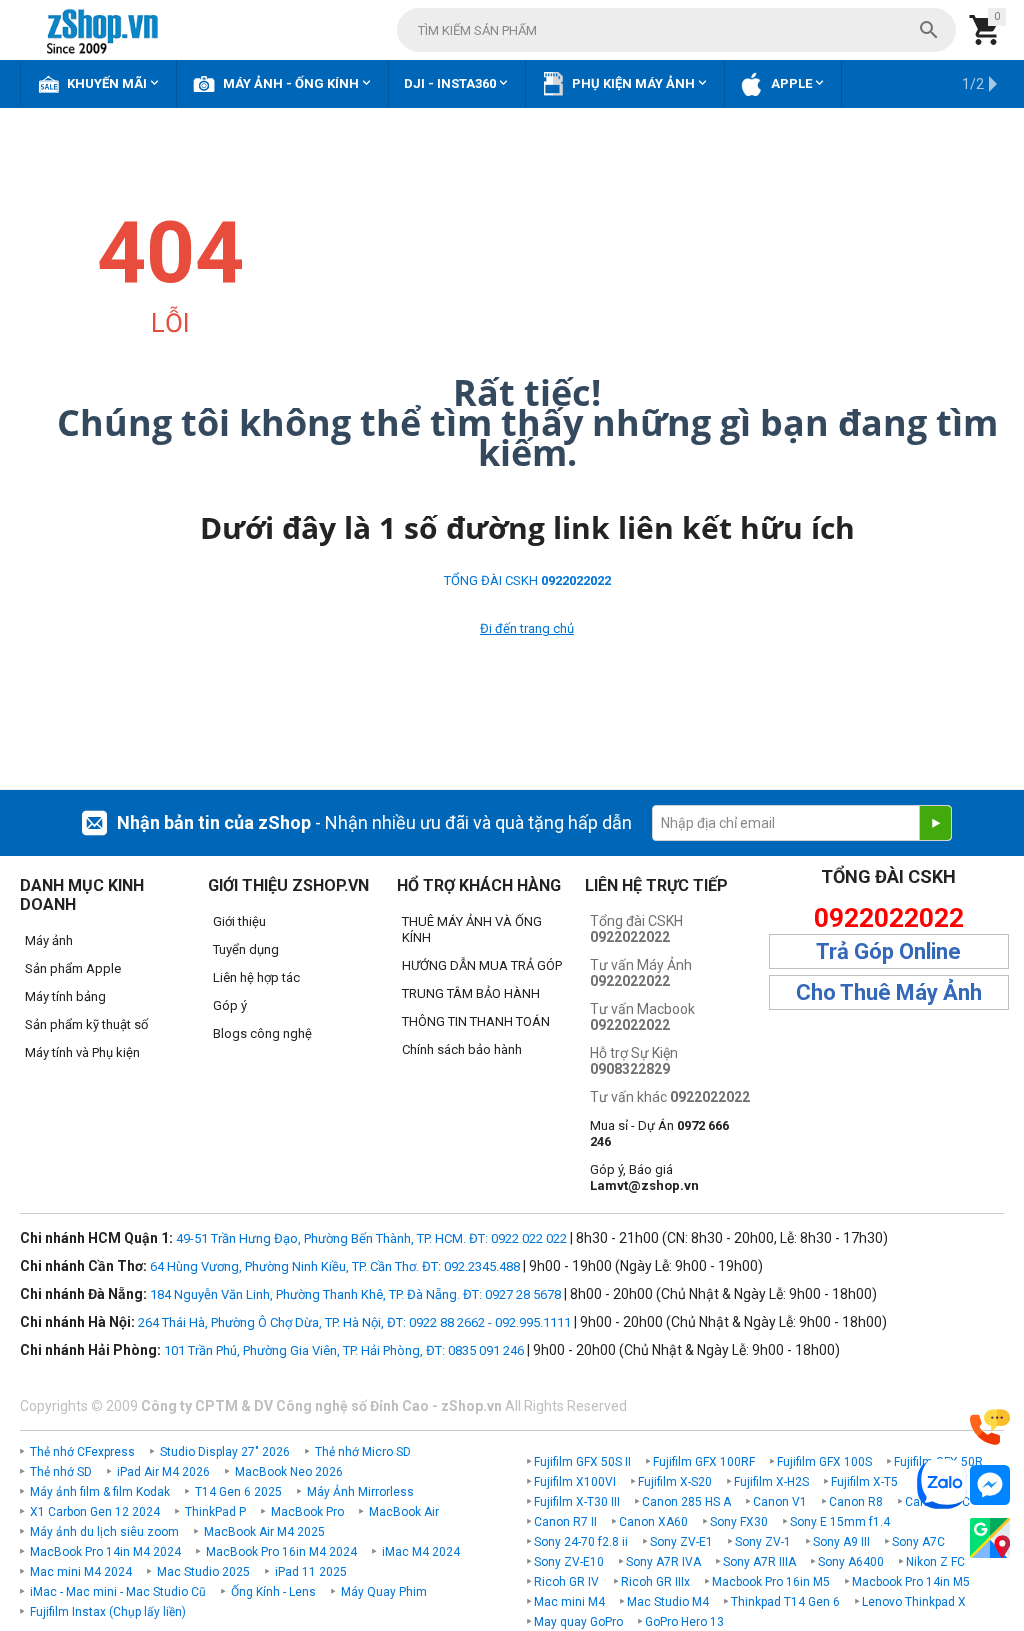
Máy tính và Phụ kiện (82, 1052)
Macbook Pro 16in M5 (771, 1582)
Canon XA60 (653, 1522)
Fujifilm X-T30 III (577, 1502)
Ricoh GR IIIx (655, 1582)
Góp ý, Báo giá (644, 1177)
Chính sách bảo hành (462, 1049)
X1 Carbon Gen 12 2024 (95, 1512)
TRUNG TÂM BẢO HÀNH (471, 993)
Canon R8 (856, 1502)
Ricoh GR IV (566, 1582)
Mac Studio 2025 (203, 1572)
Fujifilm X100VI (575, 1482)
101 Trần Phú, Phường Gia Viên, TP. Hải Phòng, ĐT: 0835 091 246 (344, 1350)
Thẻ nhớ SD (61, 1472)
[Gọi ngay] (990, 1427)
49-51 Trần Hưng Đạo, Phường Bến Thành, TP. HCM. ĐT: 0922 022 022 (371, 1238)
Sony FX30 (739, 1522)
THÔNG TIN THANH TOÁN (476, 1021)
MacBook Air (404, 1512)
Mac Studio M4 (668, 1602)
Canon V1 (780, 1502)
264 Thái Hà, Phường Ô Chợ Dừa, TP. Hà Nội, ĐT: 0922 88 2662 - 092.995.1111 (354, 1322)
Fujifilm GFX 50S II (582, 1462)
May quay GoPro (578, 1622)
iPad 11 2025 (311, 1572)
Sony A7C (918, 1542)
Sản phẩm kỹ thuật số (86, 1024)
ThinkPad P (215, 1512)
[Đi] (935, 823)
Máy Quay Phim (384, 1592)
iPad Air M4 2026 (163, 1472)
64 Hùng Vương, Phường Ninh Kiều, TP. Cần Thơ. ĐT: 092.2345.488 (335, 1266)
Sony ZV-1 (763, 1542)
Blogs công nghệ (262, 1033)
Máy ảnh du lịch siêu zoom (104, 1532)
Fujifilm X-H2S (771, 1482)
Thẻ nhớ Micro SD (363, 1452)
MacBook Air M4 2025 (264, 1532)
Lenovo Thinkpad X (914, 1602)
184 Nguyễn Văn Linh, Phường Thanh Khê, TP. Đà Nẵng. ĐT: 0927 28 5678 (355, 1294)
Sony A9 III (841, 1542)
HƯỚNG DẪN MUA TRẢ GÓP (482, 965)
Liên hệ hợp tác (256, 977)
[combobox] (676, 30)
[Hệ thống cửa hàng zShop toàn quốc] (990, 1538)
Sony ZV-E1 (681, 1542)
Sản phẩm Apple (73, 968)
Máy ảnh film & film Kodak (100, 1492)
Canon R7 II (565, 1522)
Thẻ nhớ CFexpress (82, 1452)
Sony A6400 (851, 1562)
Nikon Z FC (935, 1562)
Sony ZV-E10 (569, 1562)
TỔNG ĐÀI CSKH (527, 580)
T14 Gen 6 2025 (238, 1492)
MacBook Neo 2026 (289, 1472)
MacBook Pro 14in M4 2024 (105, 1552)
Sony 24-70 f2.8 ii (581, 1542)
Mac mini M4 (569, 1602)
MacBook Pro (307, 1512)
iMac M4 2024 (421, 1552)
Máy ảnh (49, 940)
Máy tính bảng (65, 996)
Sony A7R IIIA (759, 1562)
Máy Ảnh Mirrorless (360, 1492)
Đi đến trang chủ (527, 628)
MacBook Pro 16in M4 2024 (281, 1552)
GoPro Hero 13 (684, 1622)
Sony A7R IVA (663, 1562)
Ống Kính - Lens (273, 1592)
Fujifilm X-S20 (675, 1482)
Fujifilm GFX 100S (824, 1462)
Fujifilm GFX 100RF (704, 1462)
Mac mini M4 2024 (81, 1572)
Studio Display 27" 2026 (225, 1452)
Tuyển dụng (246, 949)
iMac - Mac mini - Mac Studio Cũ (118, 1592)
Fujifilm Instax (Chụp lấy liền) (108, 1612)
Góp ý (230, 1005)
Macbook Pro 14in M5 (911, 1582)
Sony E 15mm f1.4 (840, 1522)
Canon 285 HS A (686, 1502)
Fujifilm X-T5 (864, 1482)
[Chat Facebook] (990, 1485)
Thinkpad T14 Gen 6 (785, 1602)
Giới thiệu (239, 921)
